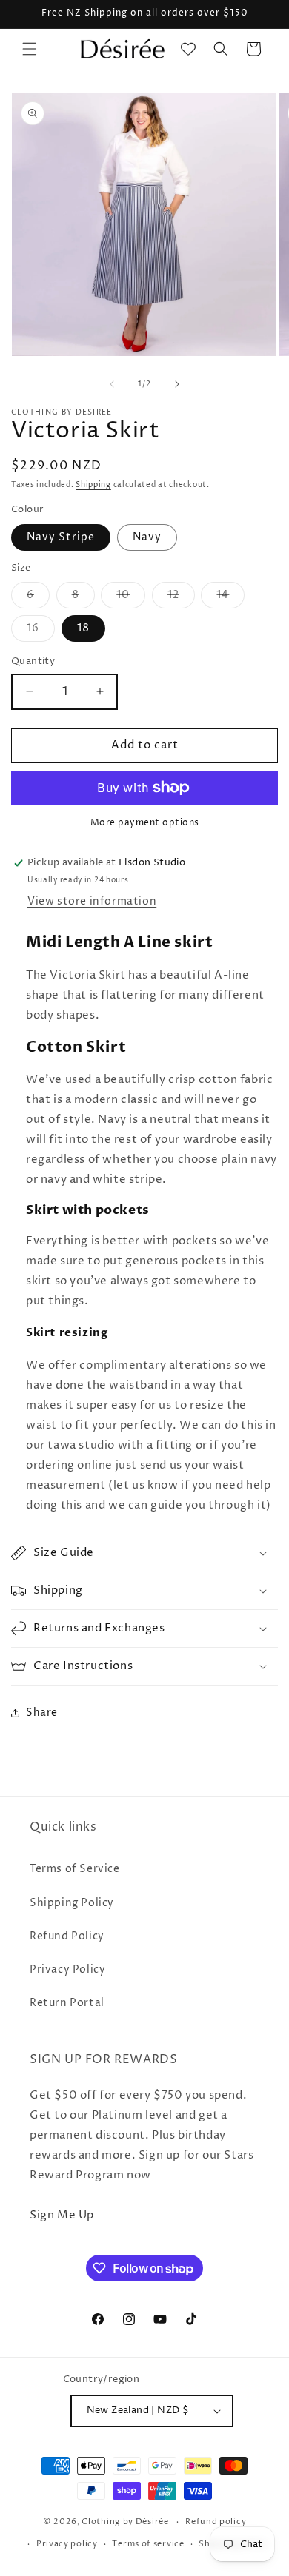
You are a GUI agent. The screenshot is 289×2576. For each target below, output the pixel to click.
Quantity (33, 661)
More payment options (145, 823)
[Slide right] (177, 384)
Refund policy (216, 2522)
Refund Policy (67, 1936)
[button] (30, 49)
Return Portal (67, 2003)
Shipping (93, 485)
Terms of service (148, 2544)
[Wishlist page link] (188, 49)
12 (181, 598)
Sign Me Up (62, 2215)
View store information (92, 901)
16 (41, 631)
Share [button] (42, 1713)
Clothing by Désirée (125, 2522)
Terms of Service (75, 1869)
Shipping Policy (72, 1903)
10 (131, 598)
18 (83, 628)
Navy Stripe (61, 537)
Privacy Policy (67, 1969)
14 (230, 598)
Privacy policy (67, 2544)
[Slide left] (112, 384)
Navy (147, 537)
